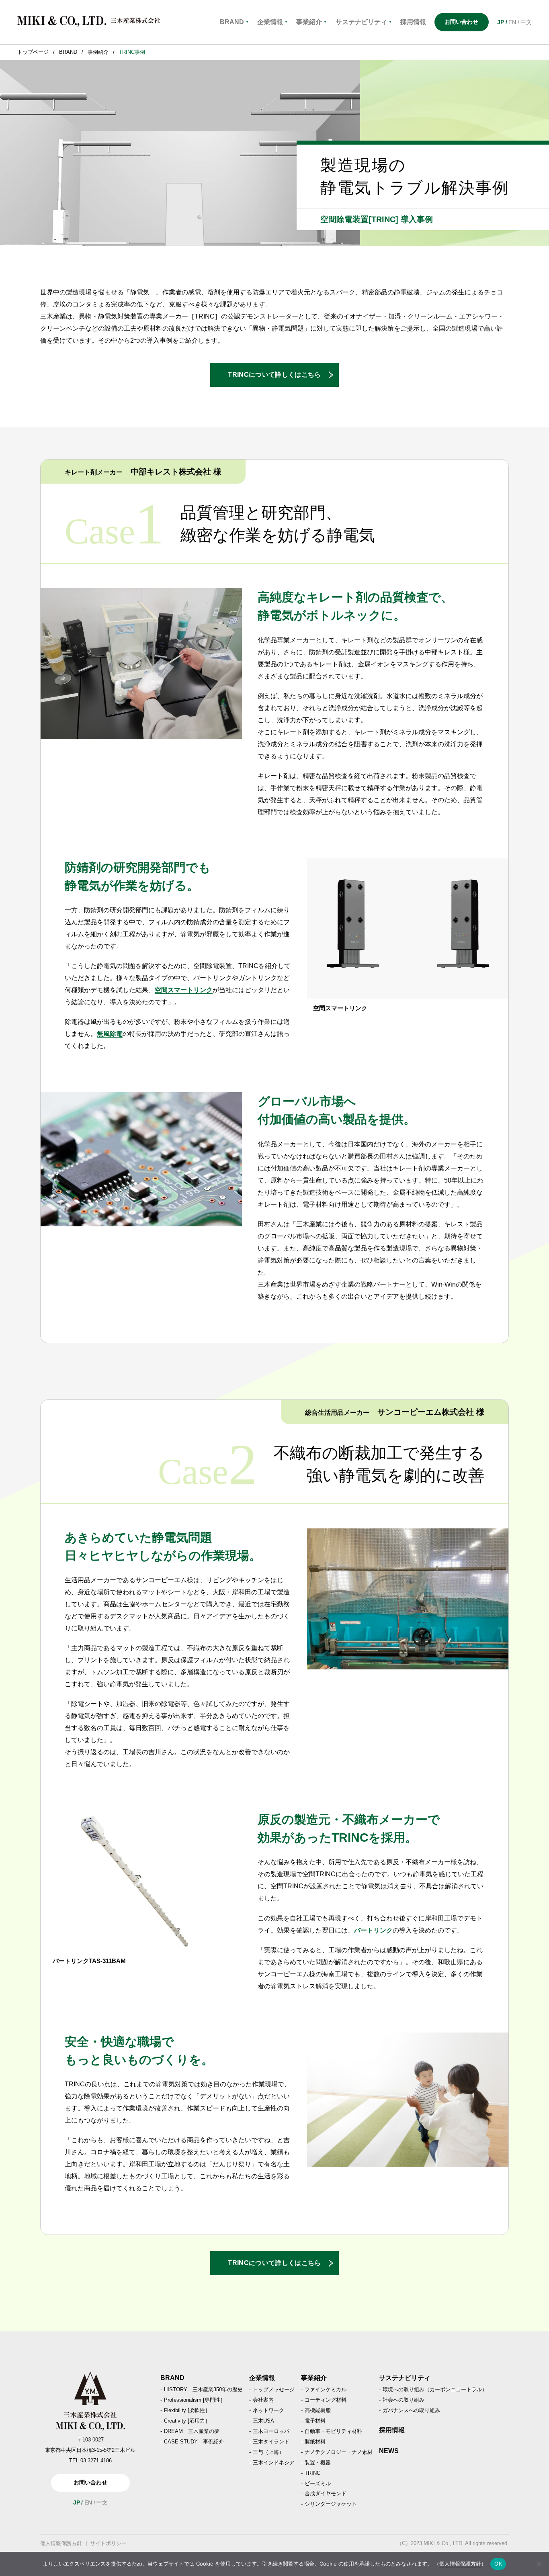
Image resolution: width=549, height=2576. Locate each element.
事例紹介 (98, 52)
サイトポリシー (108, 2543)
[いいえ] (539, 2564)
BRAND (234, 22)
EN (512, 22)
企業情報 (272, 22)
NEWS (389, 2451)
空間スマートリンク (184, 990)
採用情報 (392, 2430)
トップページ (33, 52)
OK (498, 2564)
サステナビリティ (364, 22)
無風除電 (110, 1034)
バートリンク (373, 1930)
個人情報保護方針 (61, 2543)
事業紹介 (311, 22)
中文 (526, 22)
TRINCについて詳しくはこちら (274, 375)
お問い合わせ (461, 22)
